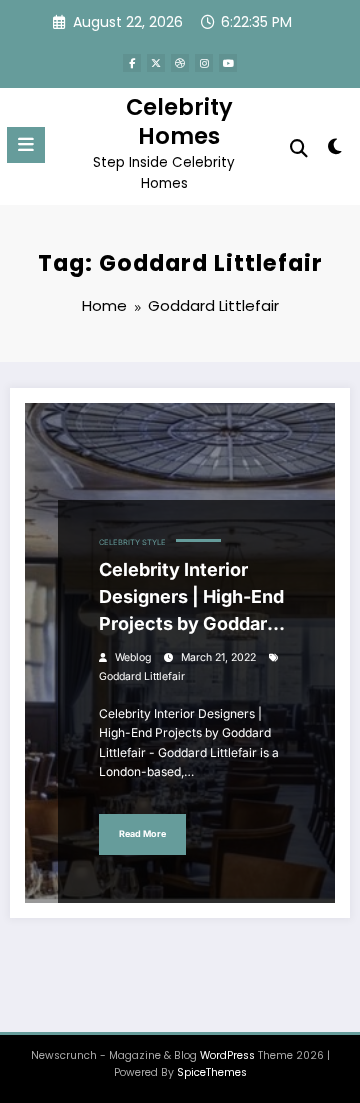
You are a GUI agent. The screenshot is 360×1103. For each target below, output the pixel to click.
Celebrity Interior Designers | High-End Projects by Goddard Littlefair (191, 598)
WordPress (227, 1055)
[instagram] (204, 63)
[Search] (299, 148)
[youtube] (228, 63)
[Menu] (26, 145)
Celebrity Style (132, 542)
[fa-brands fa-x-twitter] (156, 63)
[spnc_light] (335, 150)
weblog (133, 657)
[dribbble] (180, 63)
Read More (142, 833)
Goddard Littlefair (142, 676)
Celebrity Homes (179, 121)
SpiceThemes (212, 1072)
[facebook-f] (132, 63)
